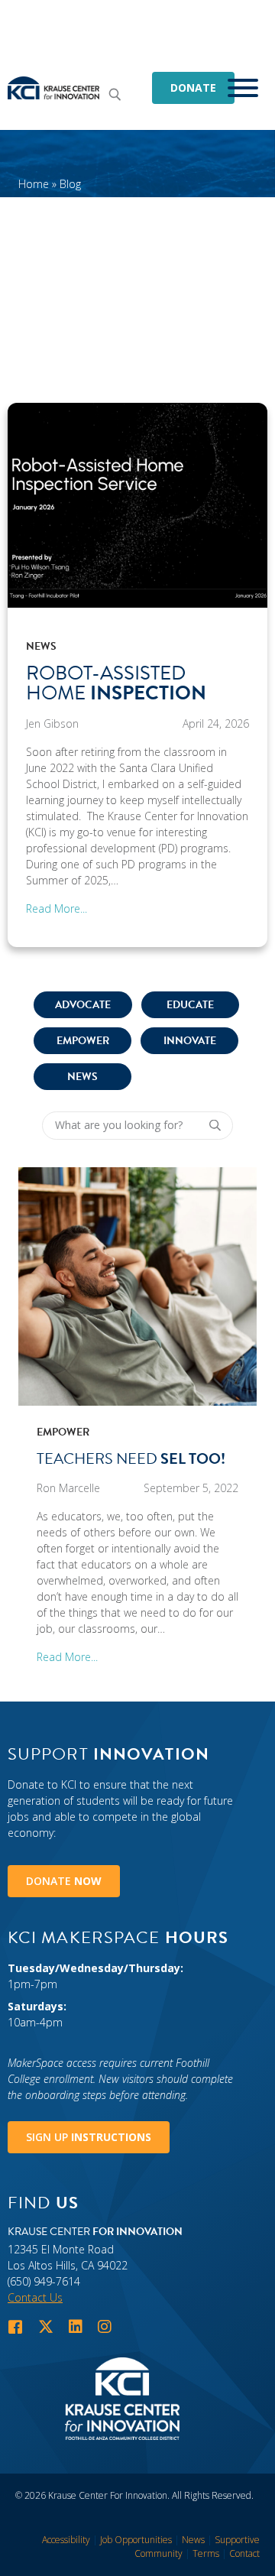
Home (34, 184)
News (41, 646)
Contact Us (35, 2297)
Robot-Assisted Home (116, 683)
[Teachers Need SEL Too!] (137, 1285)
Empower (83, 1041)
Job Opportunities (136, 2540)
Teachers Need (131, 1458)
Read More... (57, 908)
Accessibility (66, 2540)
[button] (118, 94)
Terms (206, 2553)
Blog (70, 184)
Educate (190, 1005)
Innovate (190, 1041)
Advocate (83, 1005)
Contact (244, 2553)
